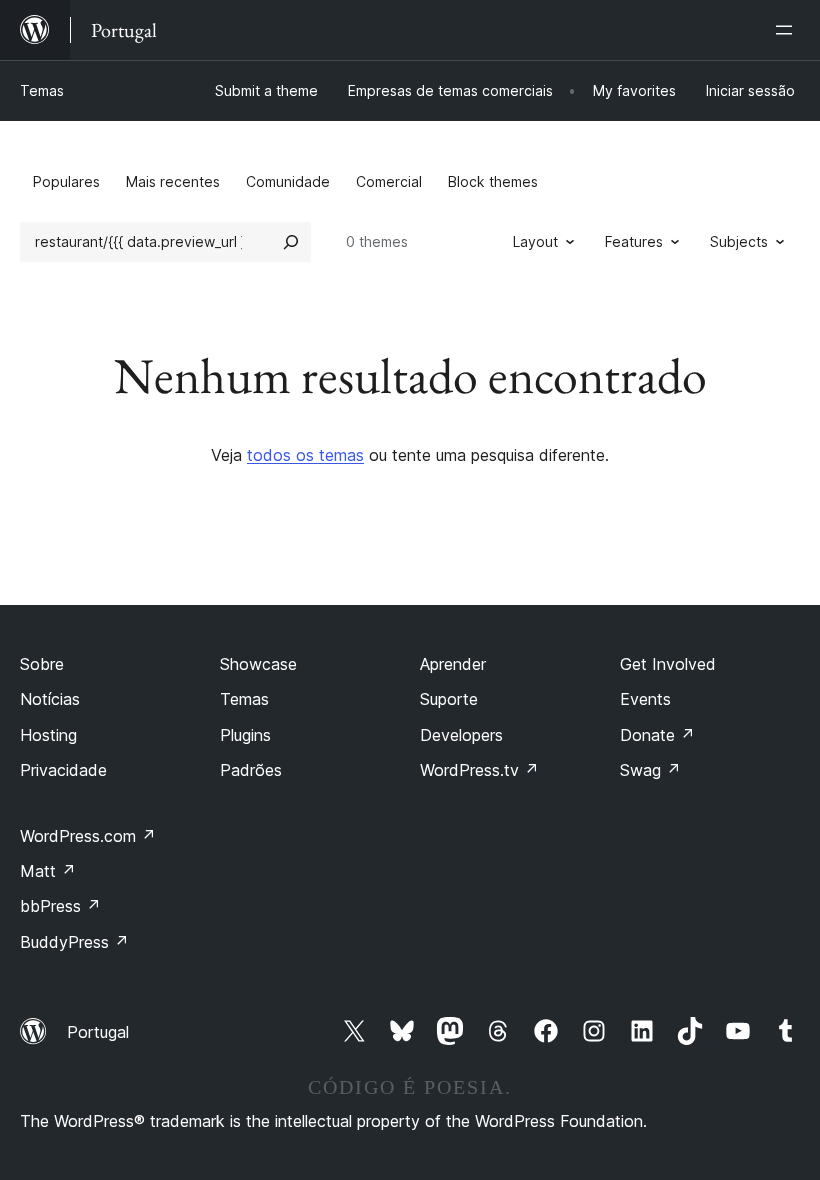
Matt (48, 871)
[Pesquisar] (291, 242)
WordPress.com (88, 836)
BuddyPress (74, 942)
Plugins (245, 735)
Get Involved (668, 664)
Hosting (48, 735)
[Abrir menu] (788, 30)
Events (645, 699)
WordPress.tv (479, 770)
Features (634, 241)
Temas (42, 90)
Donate (657, 735)
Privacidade (63, 770)
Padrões (251, 770)
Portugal (98, 1032)
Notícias (50, 699)
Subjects (739, 241)
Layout (535, 241)
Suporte (449, 699)
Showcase (258, 664)
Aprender (453, 664)
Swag (650, 770)
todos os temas (305, 455)
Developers (461, 735)
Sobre (42, 664)
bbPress (60, 906)
